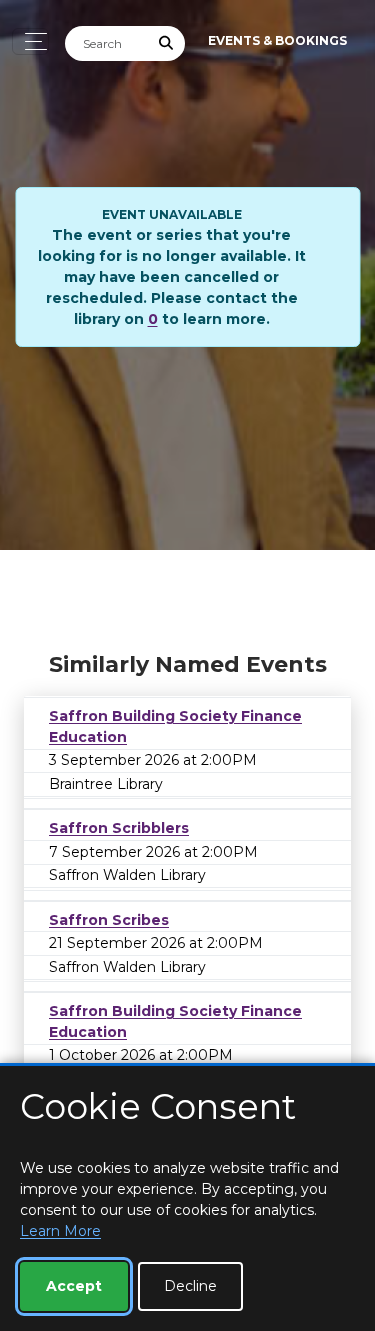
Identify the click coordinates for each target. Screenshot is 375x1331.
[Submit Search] (167, 43)
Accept (74, 1286)
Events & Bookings (277, 40)
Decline (190, 1286)
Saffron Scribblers (119, 828)
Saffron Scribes (109, 920)
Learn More (60, 1231)
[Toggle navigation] (30, 41)
